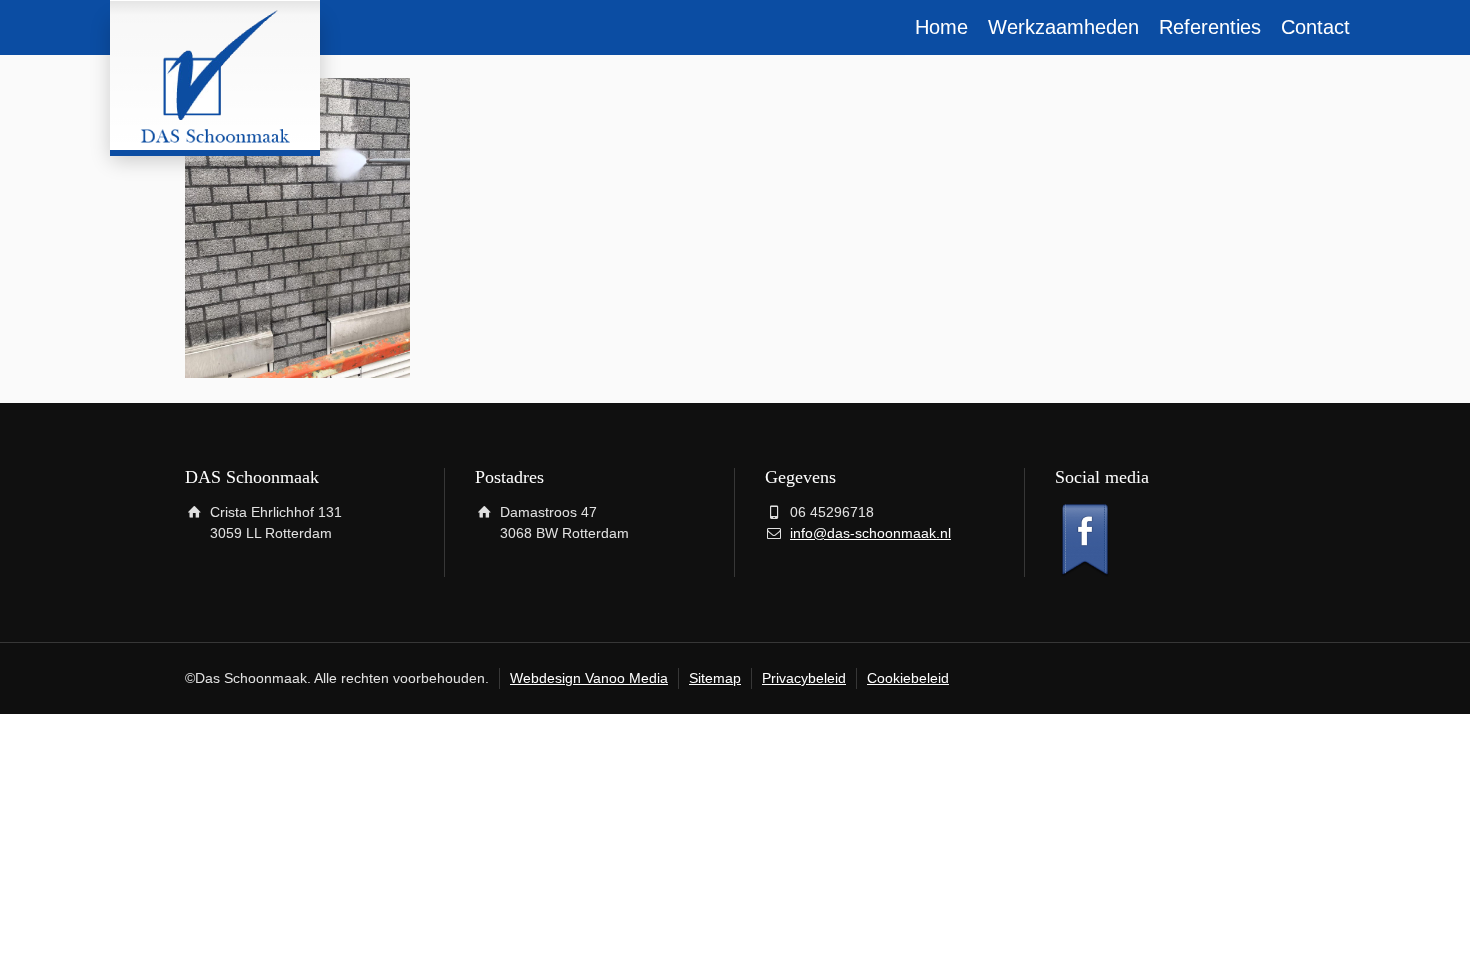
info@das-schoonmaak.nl (870, 533)
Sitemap (715, 678)
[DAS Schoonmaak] (215, 75)
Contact (1315, 27)
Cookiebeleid (908, 678)
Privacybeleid (804, 678)
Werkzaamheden (1063, 27)
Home (941, 27)
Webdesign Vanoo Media (589, 678)
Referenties (1210, 27)
